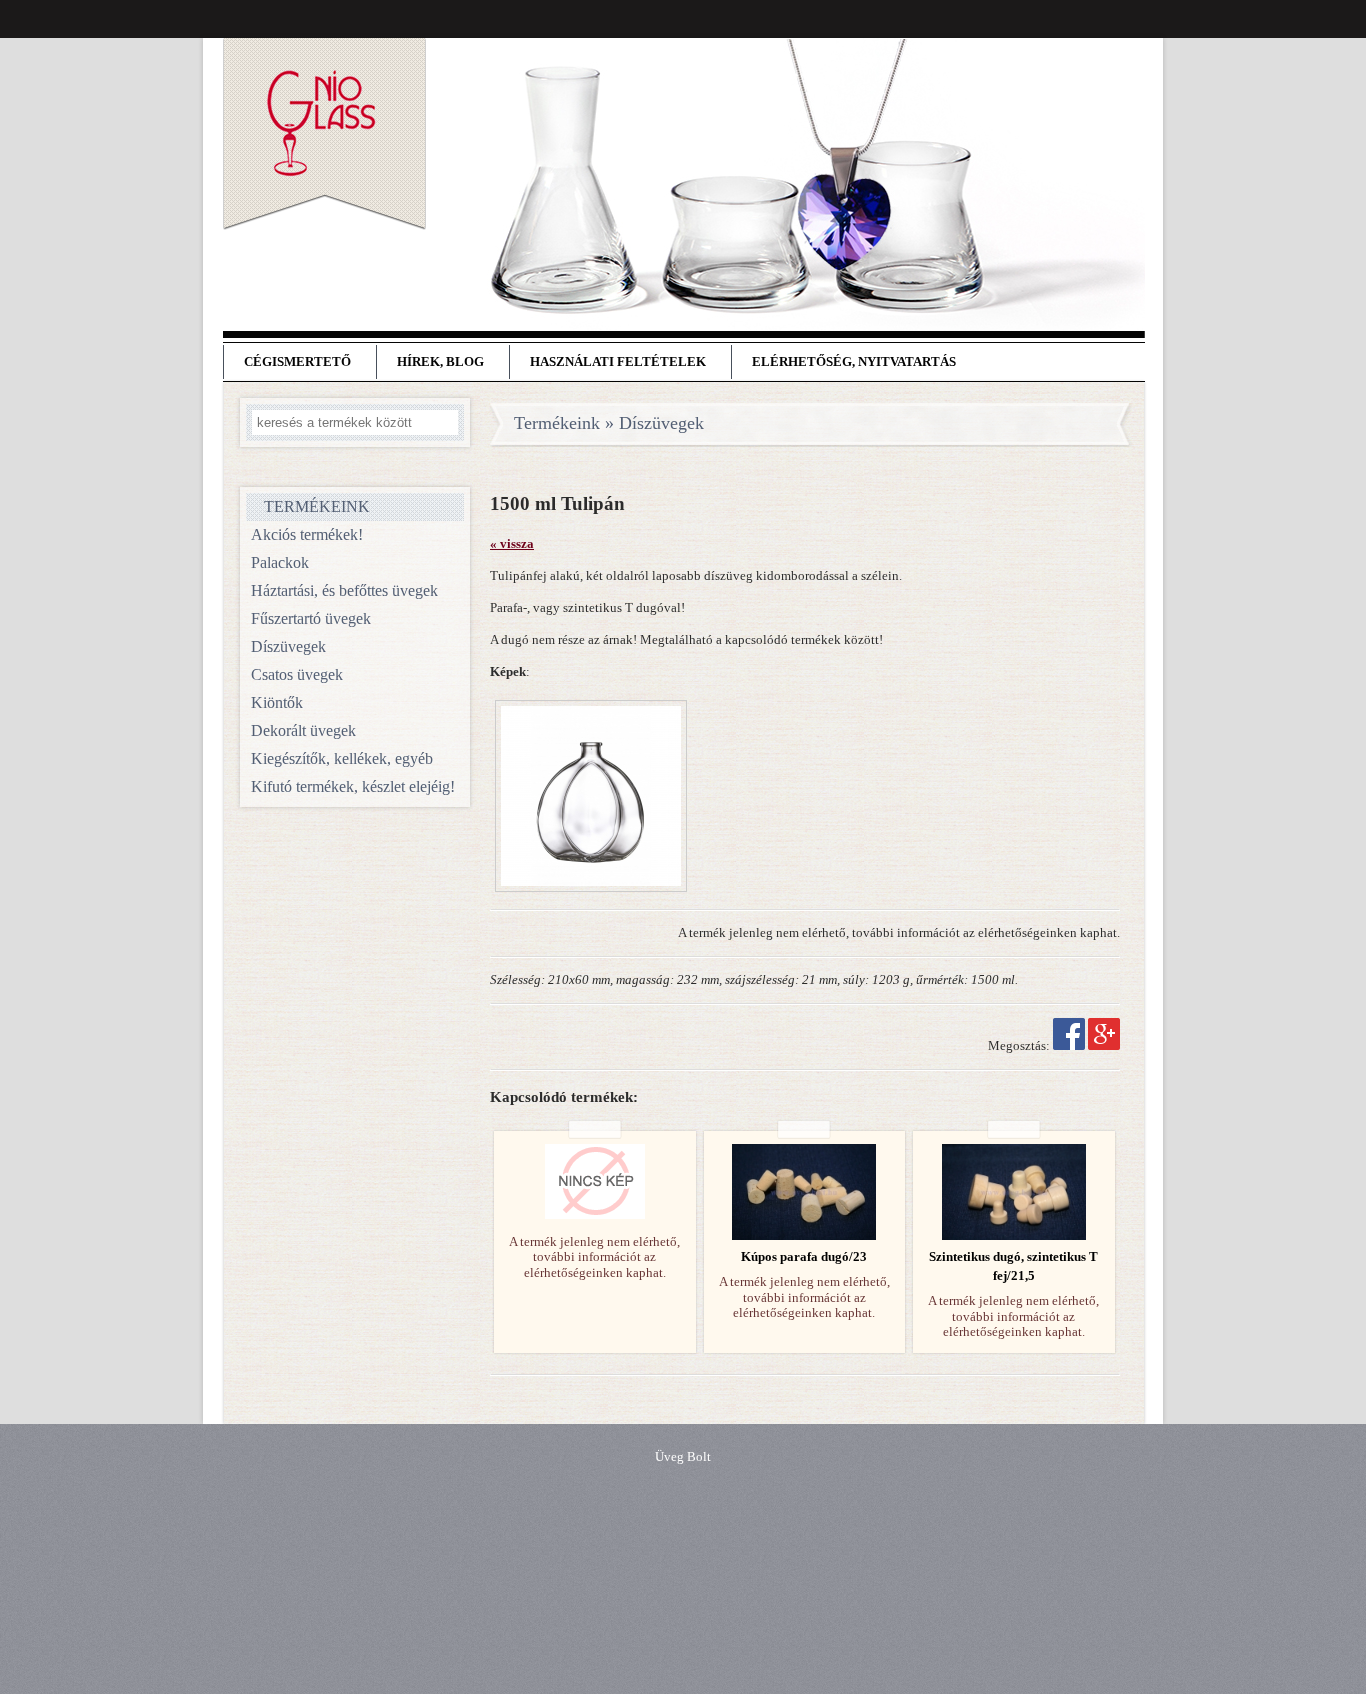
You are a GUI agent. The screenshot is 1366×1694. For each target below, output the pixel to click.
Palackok (280, 562)
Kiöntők (277, 702)
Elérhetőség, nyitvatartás (854, 362)
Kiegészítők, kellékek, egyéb (342, 758)
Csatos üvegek (297, 674)
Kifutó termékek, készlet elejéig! (353, 786)
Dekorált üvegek (303, 730)
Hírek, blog (440, 362)
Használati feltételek (618, 362)
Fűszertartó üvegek (311, 618)
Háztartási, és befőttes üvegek (344, 590)
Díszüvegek (288, 646)
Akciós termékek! (307, 534)
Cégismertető (297, 362)
